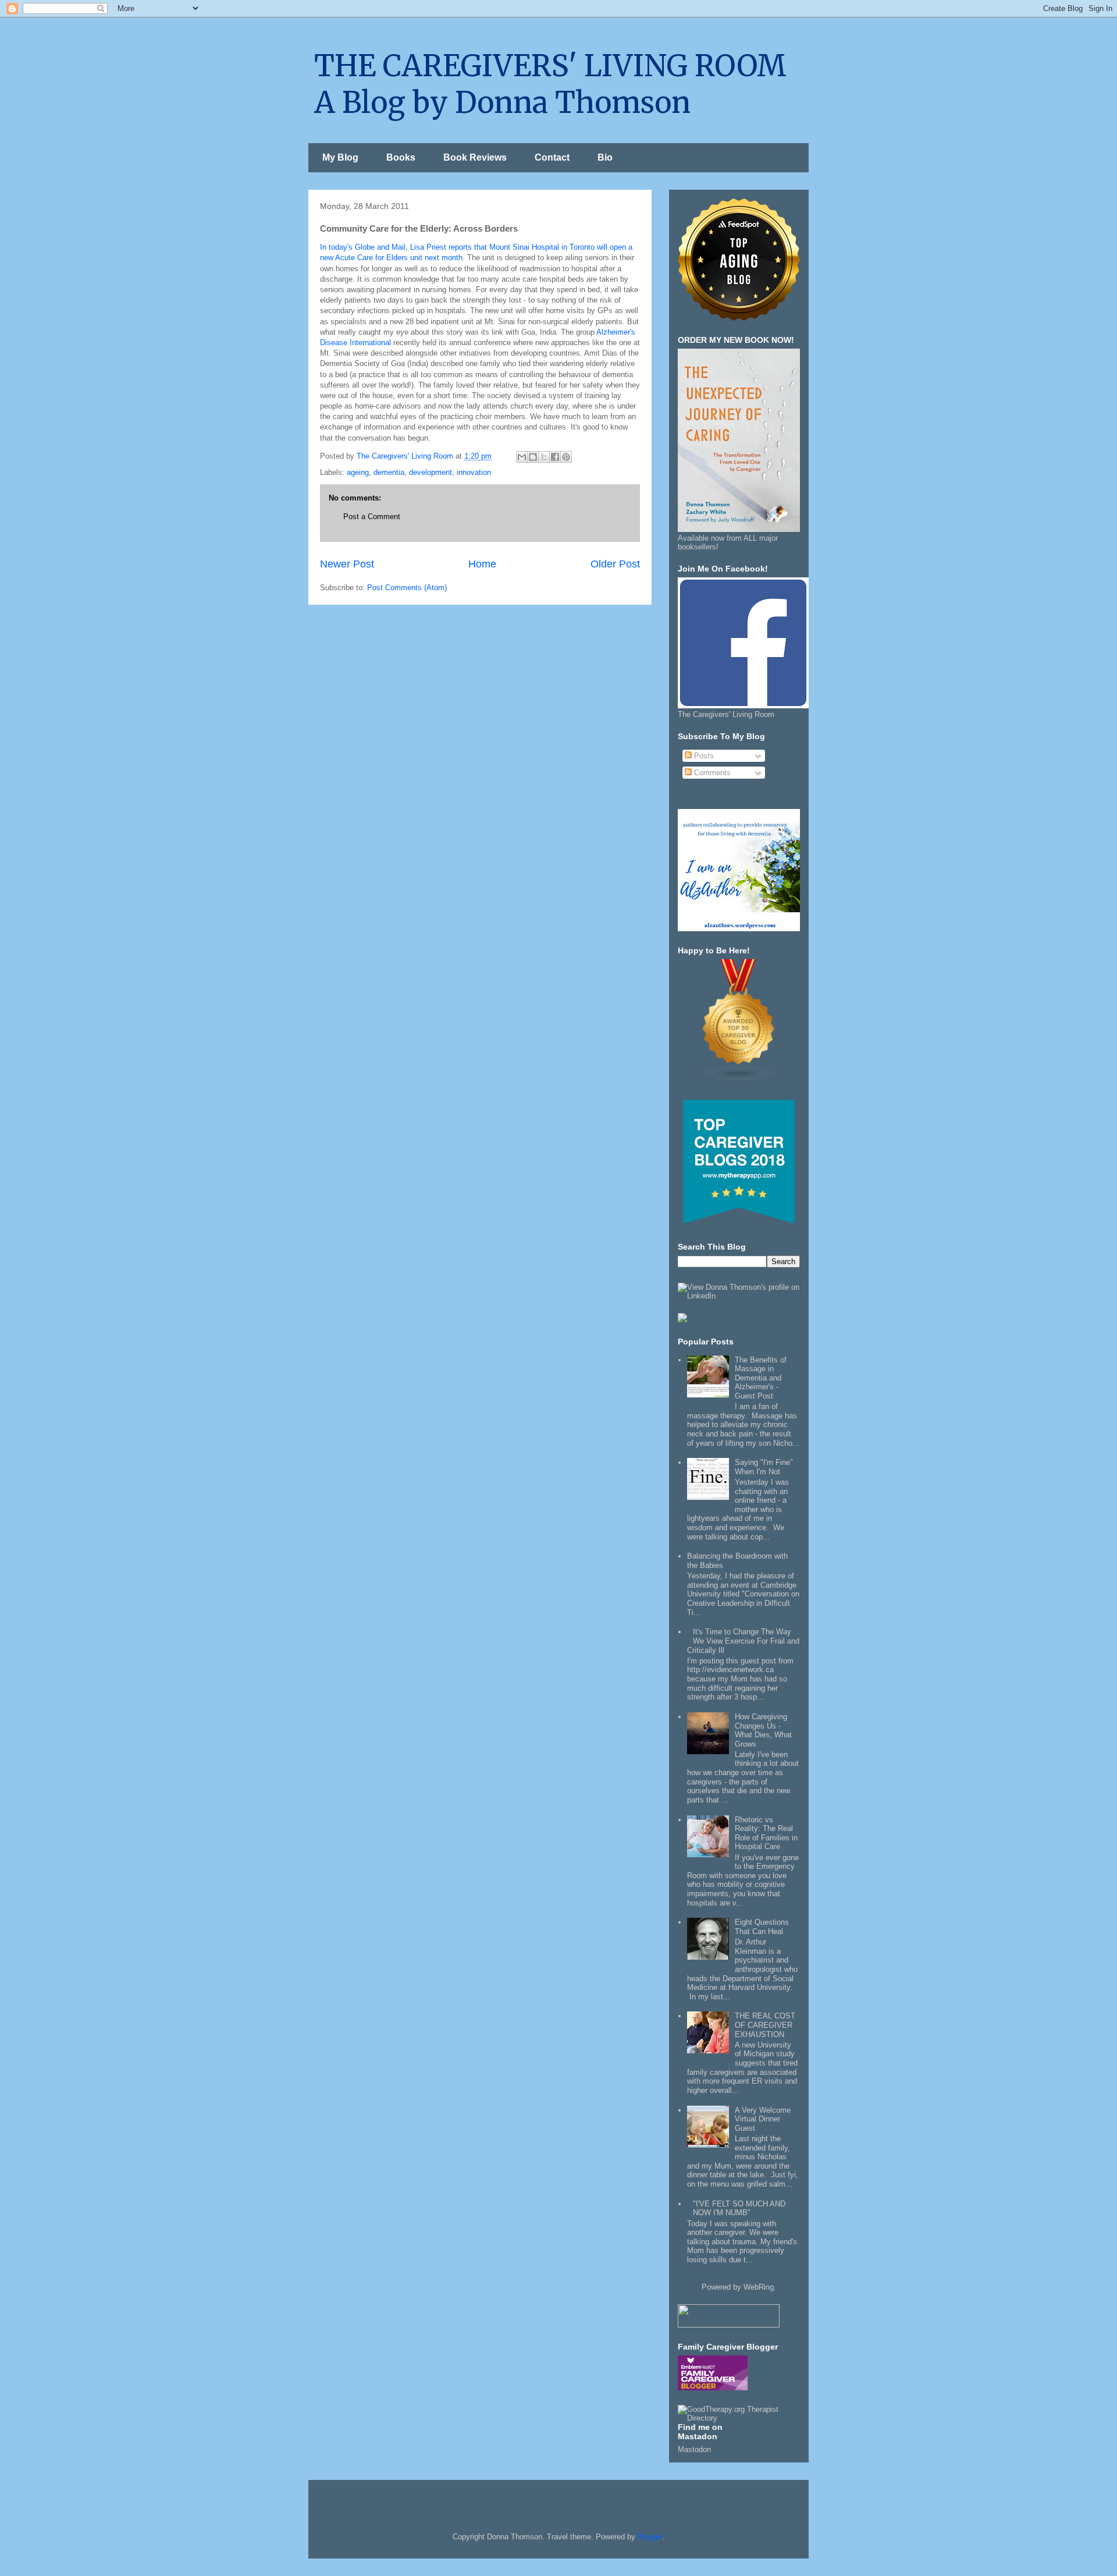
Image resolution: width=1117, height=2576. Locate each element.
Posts (703, 756)
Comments (711, 773)
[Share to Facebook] (555, 457)
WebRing (759, 2287)
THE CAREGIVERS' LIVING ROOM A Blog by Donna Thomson (550, 84)
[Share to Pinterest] (566, 457)
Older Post (615, 564)
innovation (474, 472)
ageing (358, 472)
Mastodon (694, 2449)
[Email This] (522, 457)
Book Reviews (475, 157)
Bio (605, 157)
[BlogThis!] (533, 457)
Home (482, 564)
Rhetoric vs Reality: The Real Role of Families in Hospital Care (766, 1833)
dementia (389, 472)
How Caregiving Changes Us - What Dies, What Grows (763, 1730)
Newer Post (347, 564)
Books (401, 157)
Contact (552, 157)
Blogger (650, 2537)
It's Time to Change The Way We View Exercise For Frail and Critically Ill (743, 1641)
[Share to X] (544, 457)
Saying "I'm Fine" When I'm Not (764, 1467)
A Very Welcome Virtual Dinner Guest (763, 2119)
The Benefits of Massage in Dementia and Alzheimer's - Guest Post (761, 1378)
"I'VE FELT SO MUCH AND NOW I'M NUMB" (739, 2208)
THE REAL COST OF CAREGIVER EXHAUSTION (765, 2025)
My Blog (340, 157)
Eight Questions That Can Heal (762, 1927)
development (431, 472)
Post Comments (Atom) (407, 588)
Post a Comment (372, 517)
